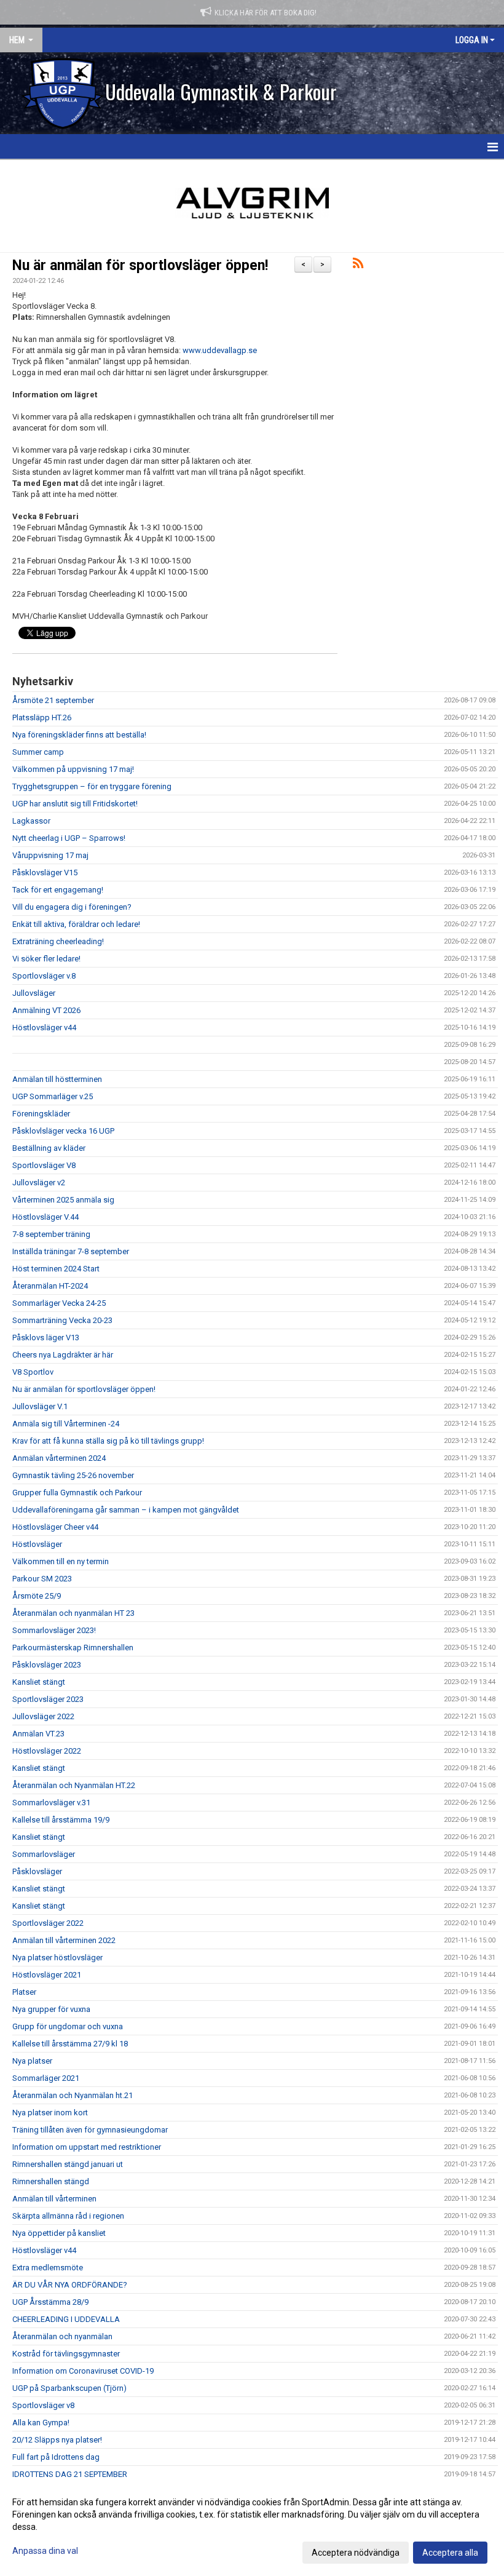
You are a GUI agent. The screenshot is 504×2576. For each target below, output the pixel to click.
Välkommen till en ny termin (61, 1561)
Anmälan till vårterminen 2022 (64, 1940)
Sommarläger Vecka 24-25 (59, 1303)
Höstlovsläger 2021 (47, 1975)
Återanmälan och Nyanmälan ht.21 (73, 2095)
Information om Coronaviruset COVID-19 (83, 2371)
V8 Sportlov (33, 1372)
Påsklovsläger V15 (45, 873)
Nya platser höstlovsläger (57, 1958)
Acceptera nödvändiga (356, 2553)
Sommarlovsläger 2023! (54, 1630)
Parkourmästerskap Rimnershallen (73, 1648)
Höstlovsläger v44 (44, 1028)
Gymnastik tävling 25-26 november (73, 1475)
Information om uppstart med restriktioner (87, 2147)
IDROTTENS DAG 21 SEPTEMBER (70, 2474)
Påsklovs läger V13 (46, 1338)
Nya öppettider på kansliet (59, 2233)
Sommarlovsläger (44, 1854)
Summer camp (38, 752)
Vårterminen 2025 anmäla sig (63, 1200)
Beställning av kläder (49, 1148)
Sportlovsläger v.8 (44, 976)
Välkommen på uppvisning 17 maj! (73, 769)
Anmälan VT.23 (38, 1734)
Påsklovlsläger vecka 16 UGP (63, 1131)
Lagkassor (31, 821)
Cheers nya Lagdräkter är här (63, 1355)
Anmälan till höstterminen (57, 1079)
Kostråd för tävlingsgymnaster (66, 2354)
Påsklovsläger (37, 1871)
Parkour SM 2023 (42, 1579)
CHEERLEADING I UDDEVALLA (66, 2319)
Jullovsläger (34, 993)
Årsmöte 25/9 (37, 1596)
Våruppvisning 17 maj (50, 855)
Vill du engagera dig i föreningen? (72, 907)
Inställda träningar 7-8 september (71, 1251)
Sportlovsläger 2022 (48, 1923)
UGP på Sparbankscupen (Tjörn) (69, 2388)
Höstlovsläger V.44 (45, 1217)
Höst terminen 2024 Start (56, 1269)
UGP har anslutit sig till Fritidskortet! (75, 804)
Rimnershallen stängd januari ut (68, 2164)
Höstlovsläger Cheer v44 (55, 1527)
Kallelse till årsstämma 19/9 (61, 1820)
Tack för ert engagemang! (58, 890)
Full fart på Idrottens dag (56, 2457)
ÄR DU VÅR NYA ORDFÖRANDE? (70, 2285)
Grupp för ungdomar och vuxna (68, 2026)
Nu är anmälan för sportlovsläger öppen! (140, 265)
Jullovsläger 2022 (43, 1716)
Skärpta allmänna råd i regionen (68, 2216)
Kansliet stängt (39, 1682)
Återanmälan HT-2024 (50, 1286)
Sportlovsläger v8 (43, 2405)
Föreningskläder (41, 1114)
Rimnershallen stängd (51, 2181)
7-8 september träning (51, 1234)
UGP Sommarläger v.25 (53, 1096)
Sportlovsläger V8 (44, 1165)
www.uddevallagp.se (220, 350)
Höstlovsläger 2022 (47, 1751)
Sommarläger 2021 (46, 2078)
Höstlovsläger (37, 1544)
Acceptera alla (450, 2553)
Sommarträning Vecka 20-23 (62, 1320)
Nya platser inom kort (50, 2113)
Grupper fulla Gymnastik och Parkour (77, 1493)
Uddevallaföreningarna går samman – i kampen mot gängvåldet (126, 1510)
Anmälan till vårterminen (54, 2199)
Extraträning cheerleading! (58, 941)
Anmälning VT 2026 (46, 1010)
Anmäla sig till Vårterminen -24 (66, 1424)
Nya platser (32, 2061)
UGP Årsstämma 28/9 (50, 2302)
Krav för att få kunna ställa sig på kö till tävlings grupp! (108, 1441)
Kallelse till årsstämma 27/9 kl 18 (70, 2044)
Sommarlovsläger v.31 (51, 1803)
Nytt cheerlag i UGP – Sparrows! (69, 838)
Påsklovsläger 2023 (47, 1665)
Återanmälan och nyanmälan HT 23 (73, 1613)
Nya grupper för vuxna (51, 2009)
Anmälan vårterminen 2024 (59, 1458)
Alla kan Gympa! (41, 2423)
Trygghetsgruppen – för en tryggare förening (92, 786)
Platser (24, 1992)
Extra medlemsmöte (48, 2268)
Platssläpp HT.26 (42, 718)
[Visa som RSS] (358, 265)
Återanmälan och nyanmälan (62, 2336)
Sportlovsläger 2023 (48, 1699)
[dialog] (252, 2527)
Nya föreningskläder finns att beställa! (79, 735)
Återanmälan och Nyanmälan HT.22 (74, 1785)
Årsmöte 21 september (53, 700)
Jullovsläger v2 (39, 1183)
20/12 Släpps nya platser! (57, 2440)
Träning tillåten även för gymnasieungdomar (90, 2130)
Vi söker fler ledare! (46, 959)
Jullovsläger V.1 (40, 1406)
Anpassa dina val (45, 2551)
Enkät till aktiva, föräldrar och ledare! (76, 924)
